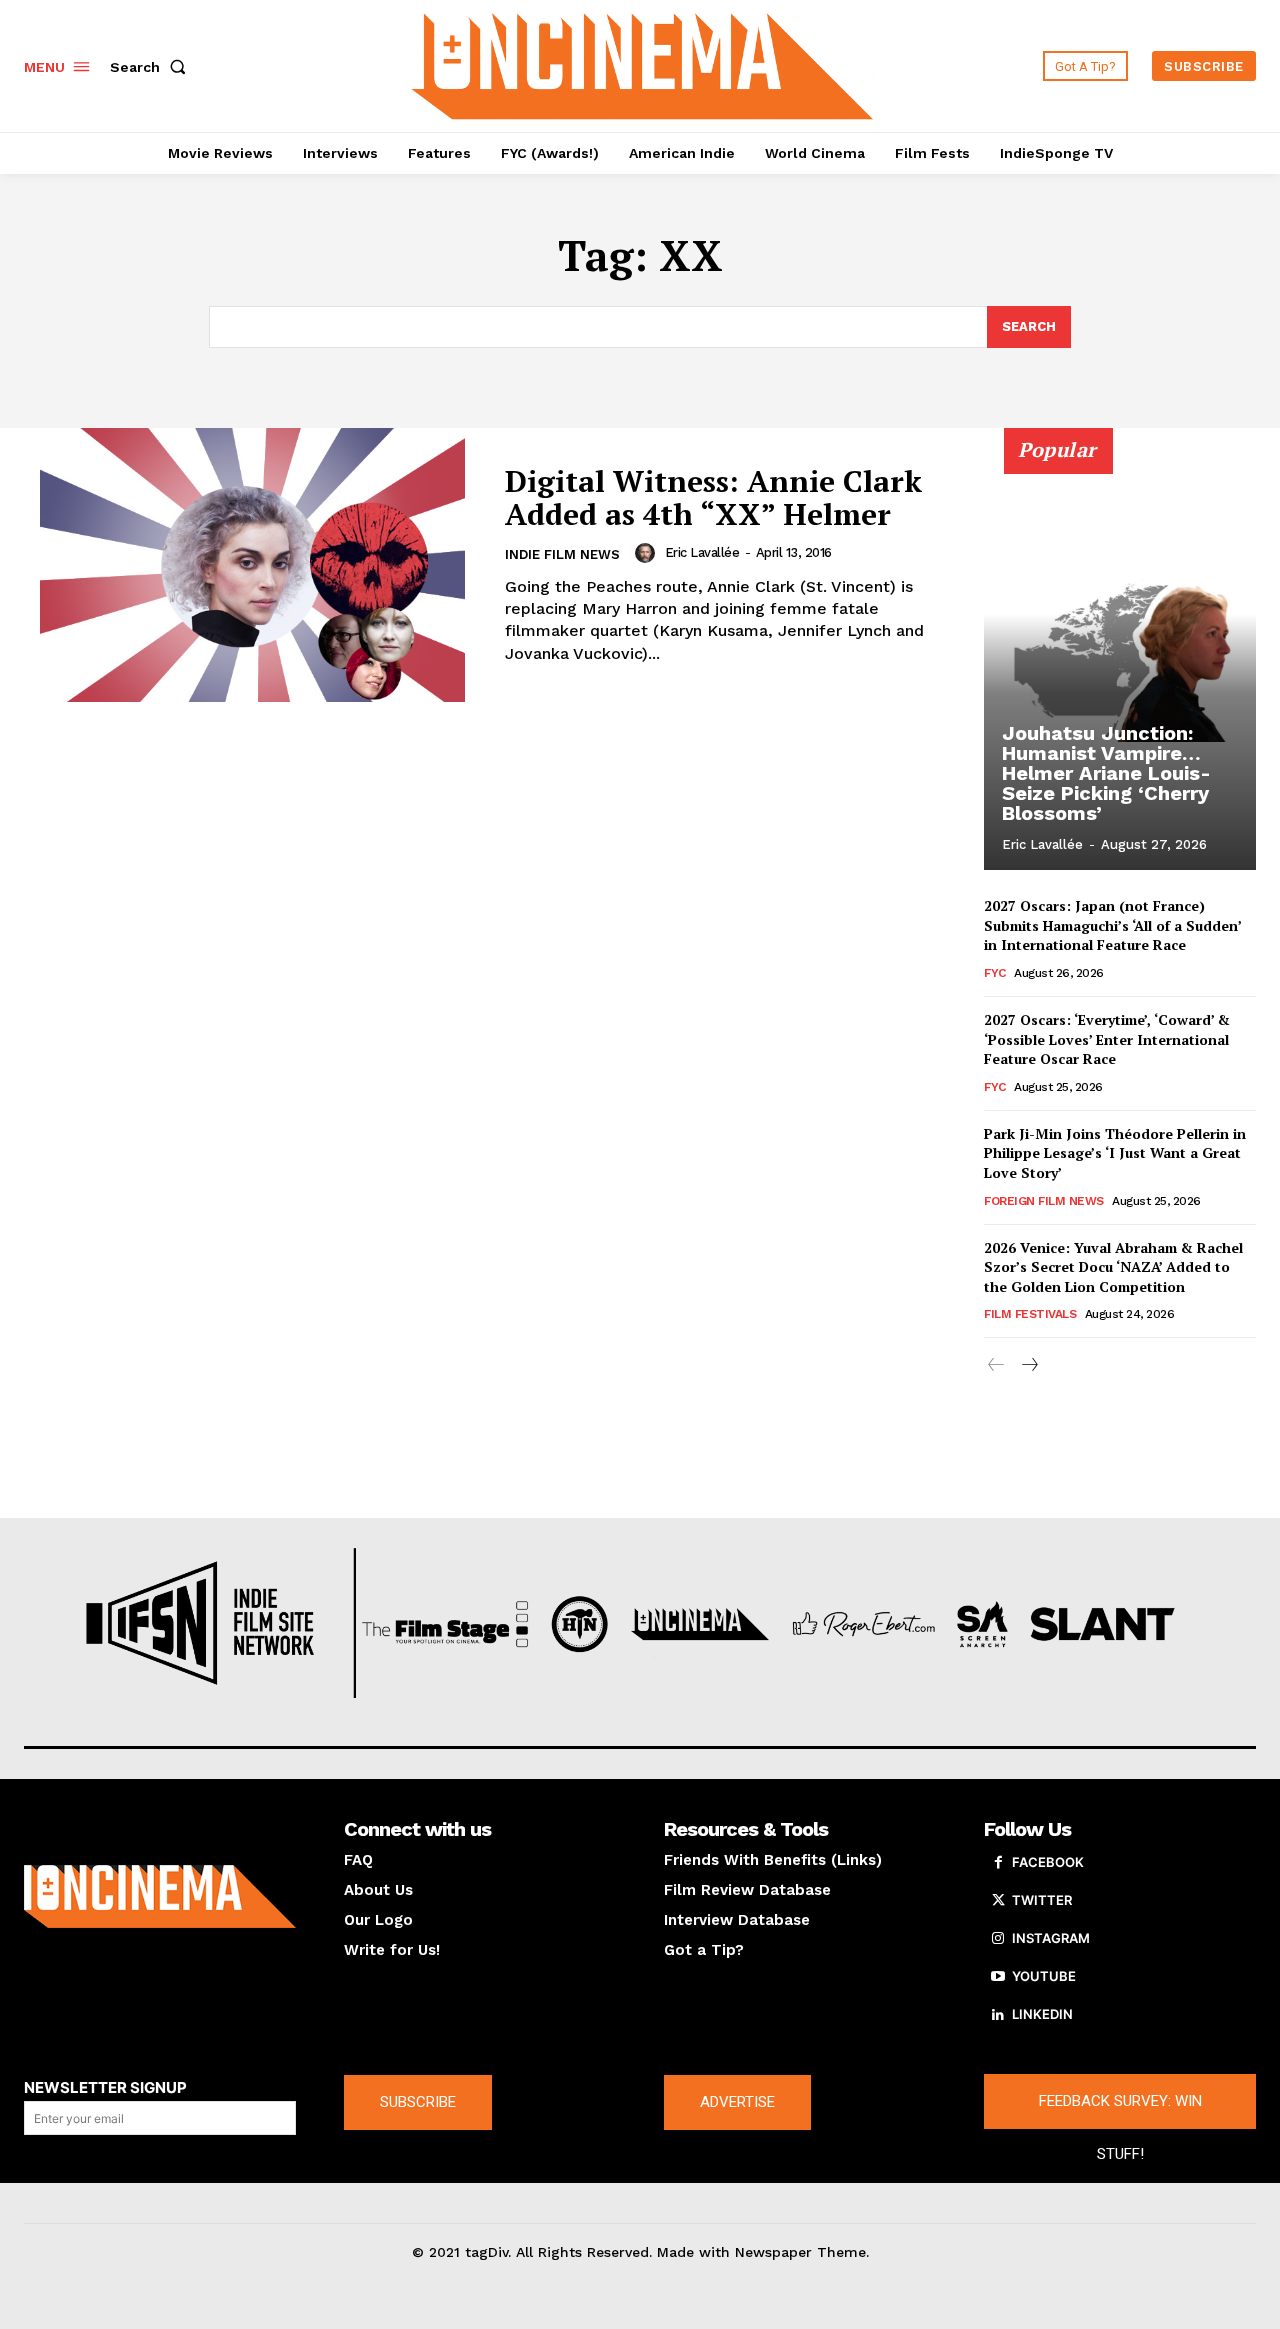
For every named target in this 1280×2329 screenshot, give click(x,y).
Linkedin (1042, 2014)
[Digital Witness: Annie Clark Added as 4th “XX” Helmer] (252, 565)
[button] (152, 67)
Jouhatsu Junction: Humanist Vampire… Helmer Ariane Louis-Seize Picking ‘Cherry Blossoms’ (1106, 773)
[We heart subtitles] (643, 63)
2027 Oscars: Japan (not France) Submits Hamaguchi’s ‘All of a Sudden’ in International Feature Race (1113, 925)
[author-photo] (648, 553)
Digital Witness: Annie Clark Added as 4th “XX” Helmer (713, 497)
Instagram (1051, 1938)
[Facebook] (998, 1863)
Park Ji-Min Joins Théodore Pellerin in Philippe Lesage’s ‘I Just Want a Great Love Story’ (1115, 1153)
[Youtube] (998, 1977)
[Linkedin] (998, 2015)
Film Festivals (1030, 1314)
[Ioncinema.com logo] (160, 1896)
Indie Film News (562, 554)
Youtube (1044, 1976)
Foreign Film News (1044, 1201)
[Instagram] (998, 1939)
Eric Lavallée (702, 552)
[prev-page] (996, 1365)
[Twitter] (998, 1901)
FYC (995, 973)
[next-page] (1028, 1365)
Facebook (1048, 1862)
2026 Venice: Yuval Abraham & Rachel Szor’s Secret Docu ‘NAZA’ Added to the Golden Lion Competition (1113, 1267)
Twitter (1042, 1900)
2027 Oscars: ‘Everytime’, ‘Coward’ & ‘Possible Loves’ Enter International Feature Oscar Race (1107, 1039)
